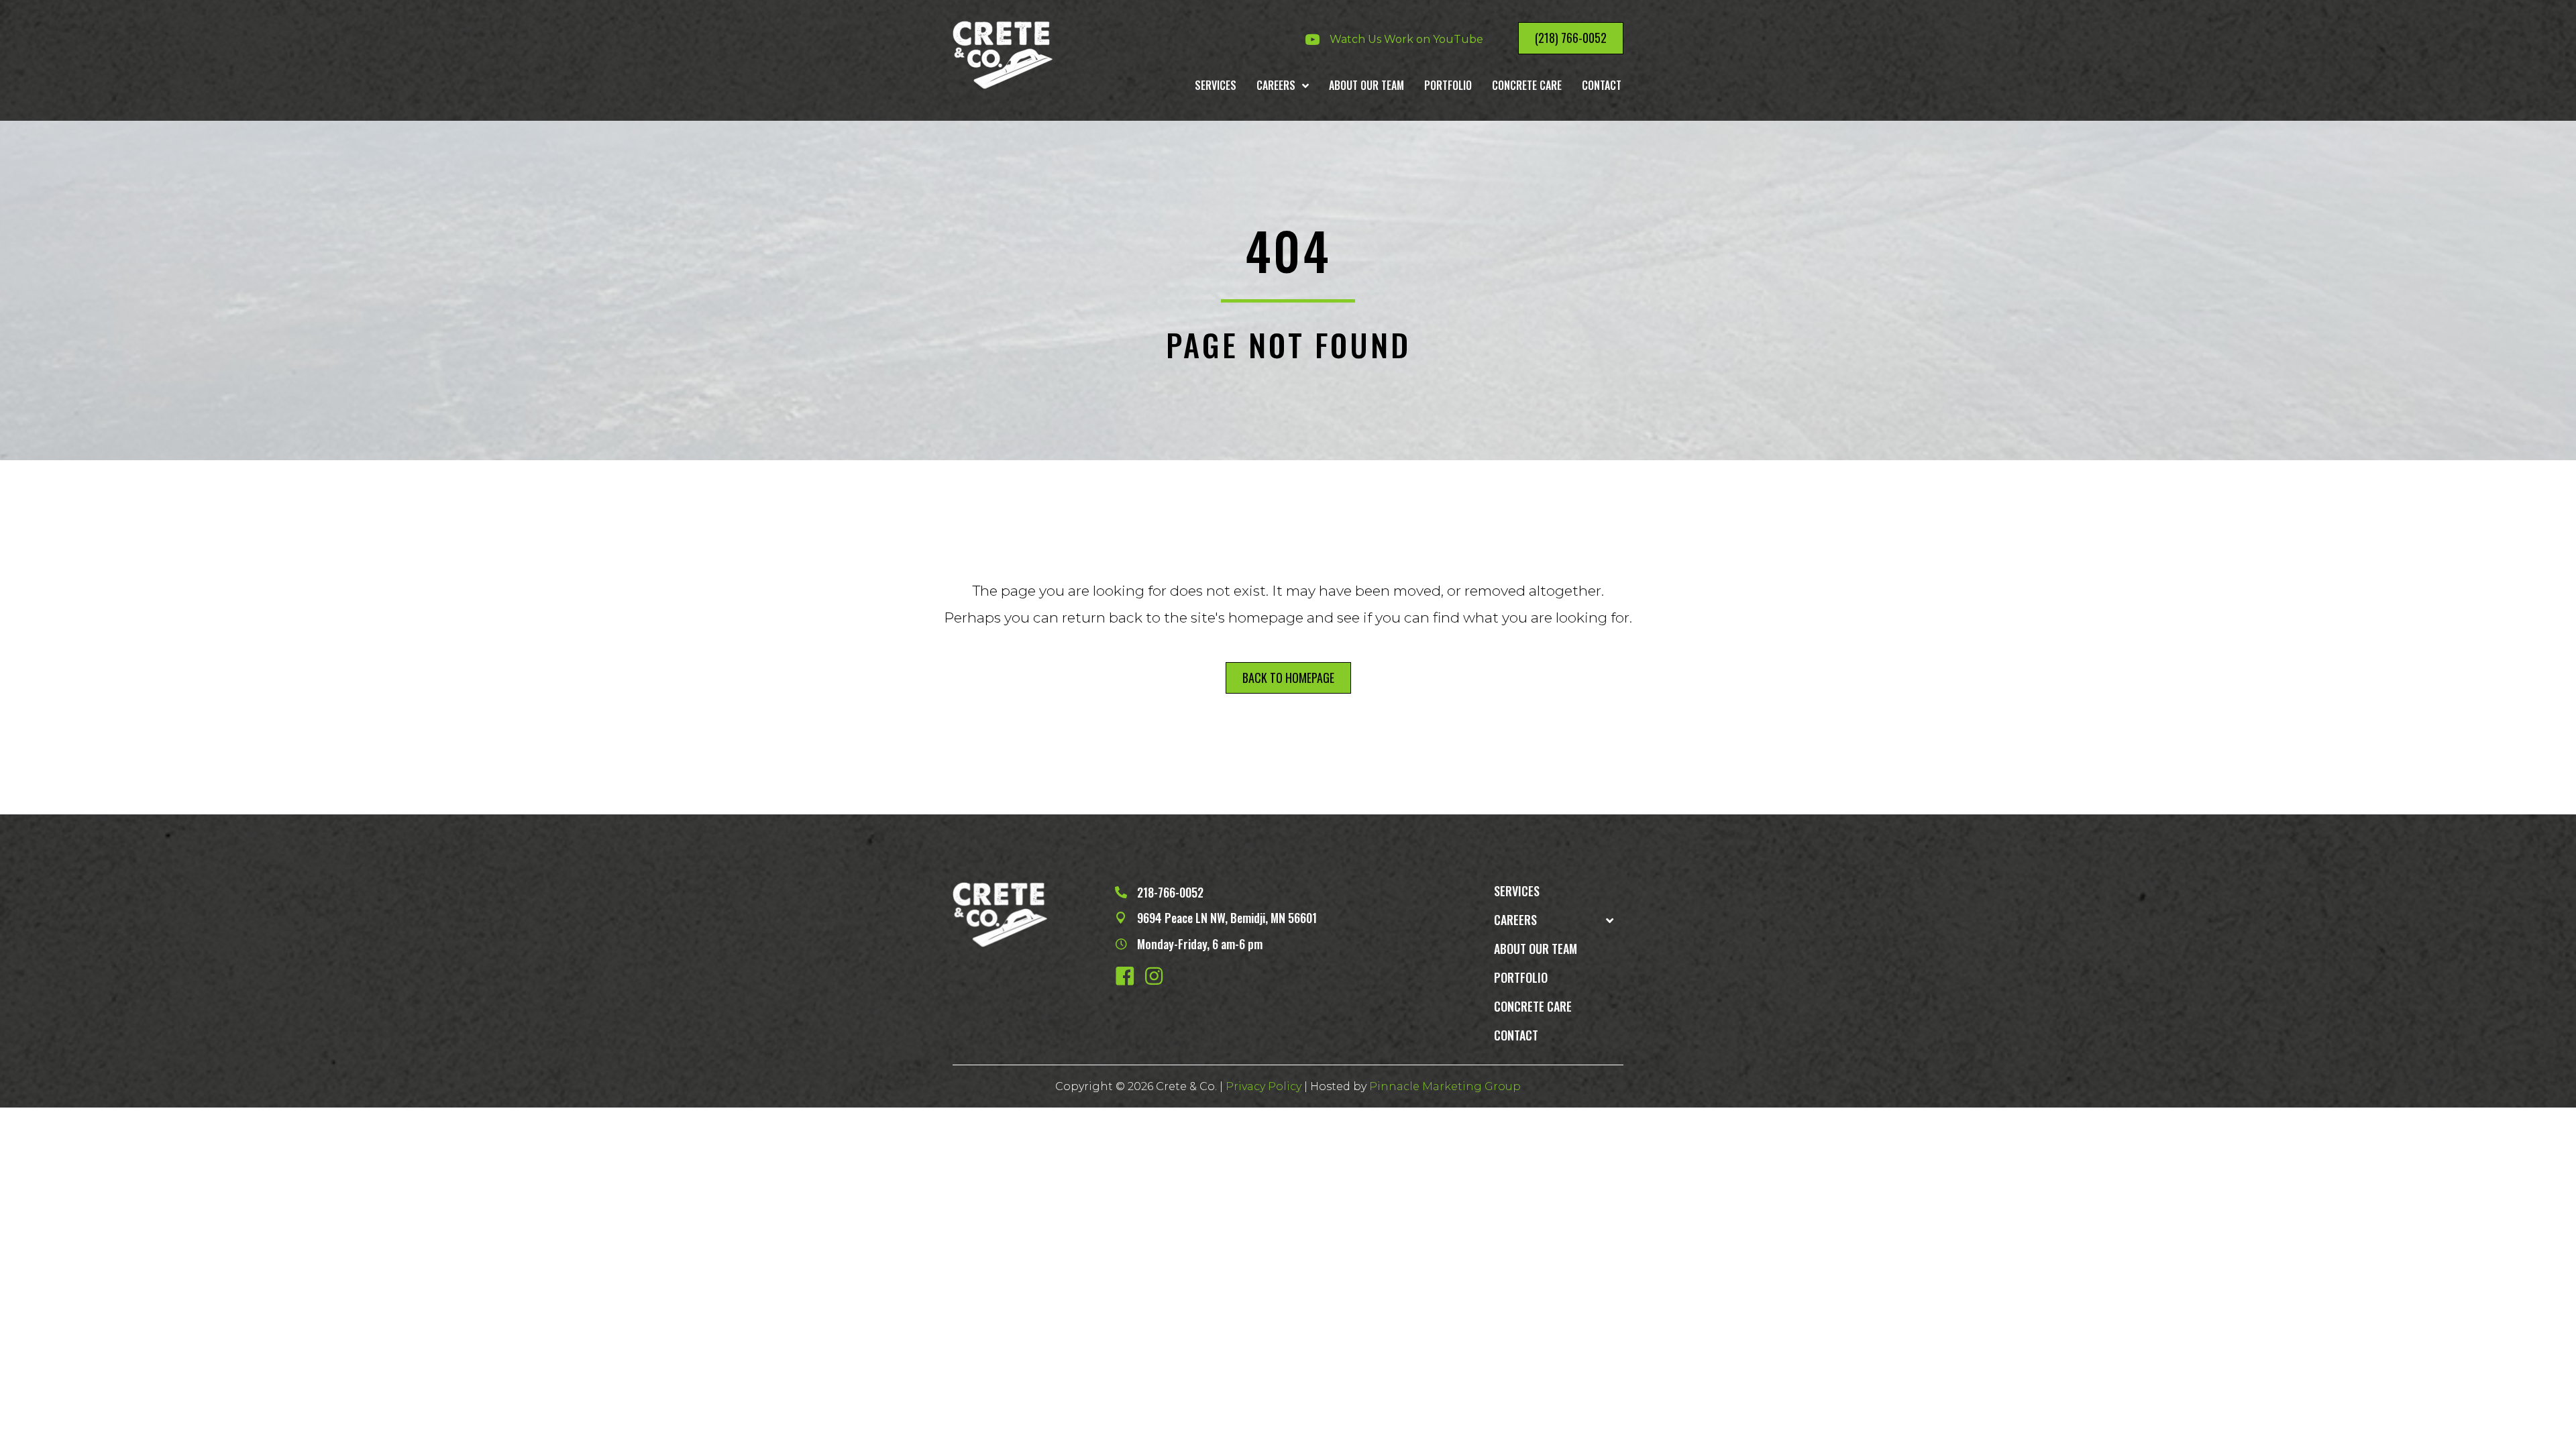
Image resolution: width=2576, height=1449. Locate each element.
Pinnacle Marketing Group (1445, 1086)
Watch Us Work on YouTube (1406, 39)
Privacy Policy (1262, 1086)
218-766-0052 (1170, 892)
